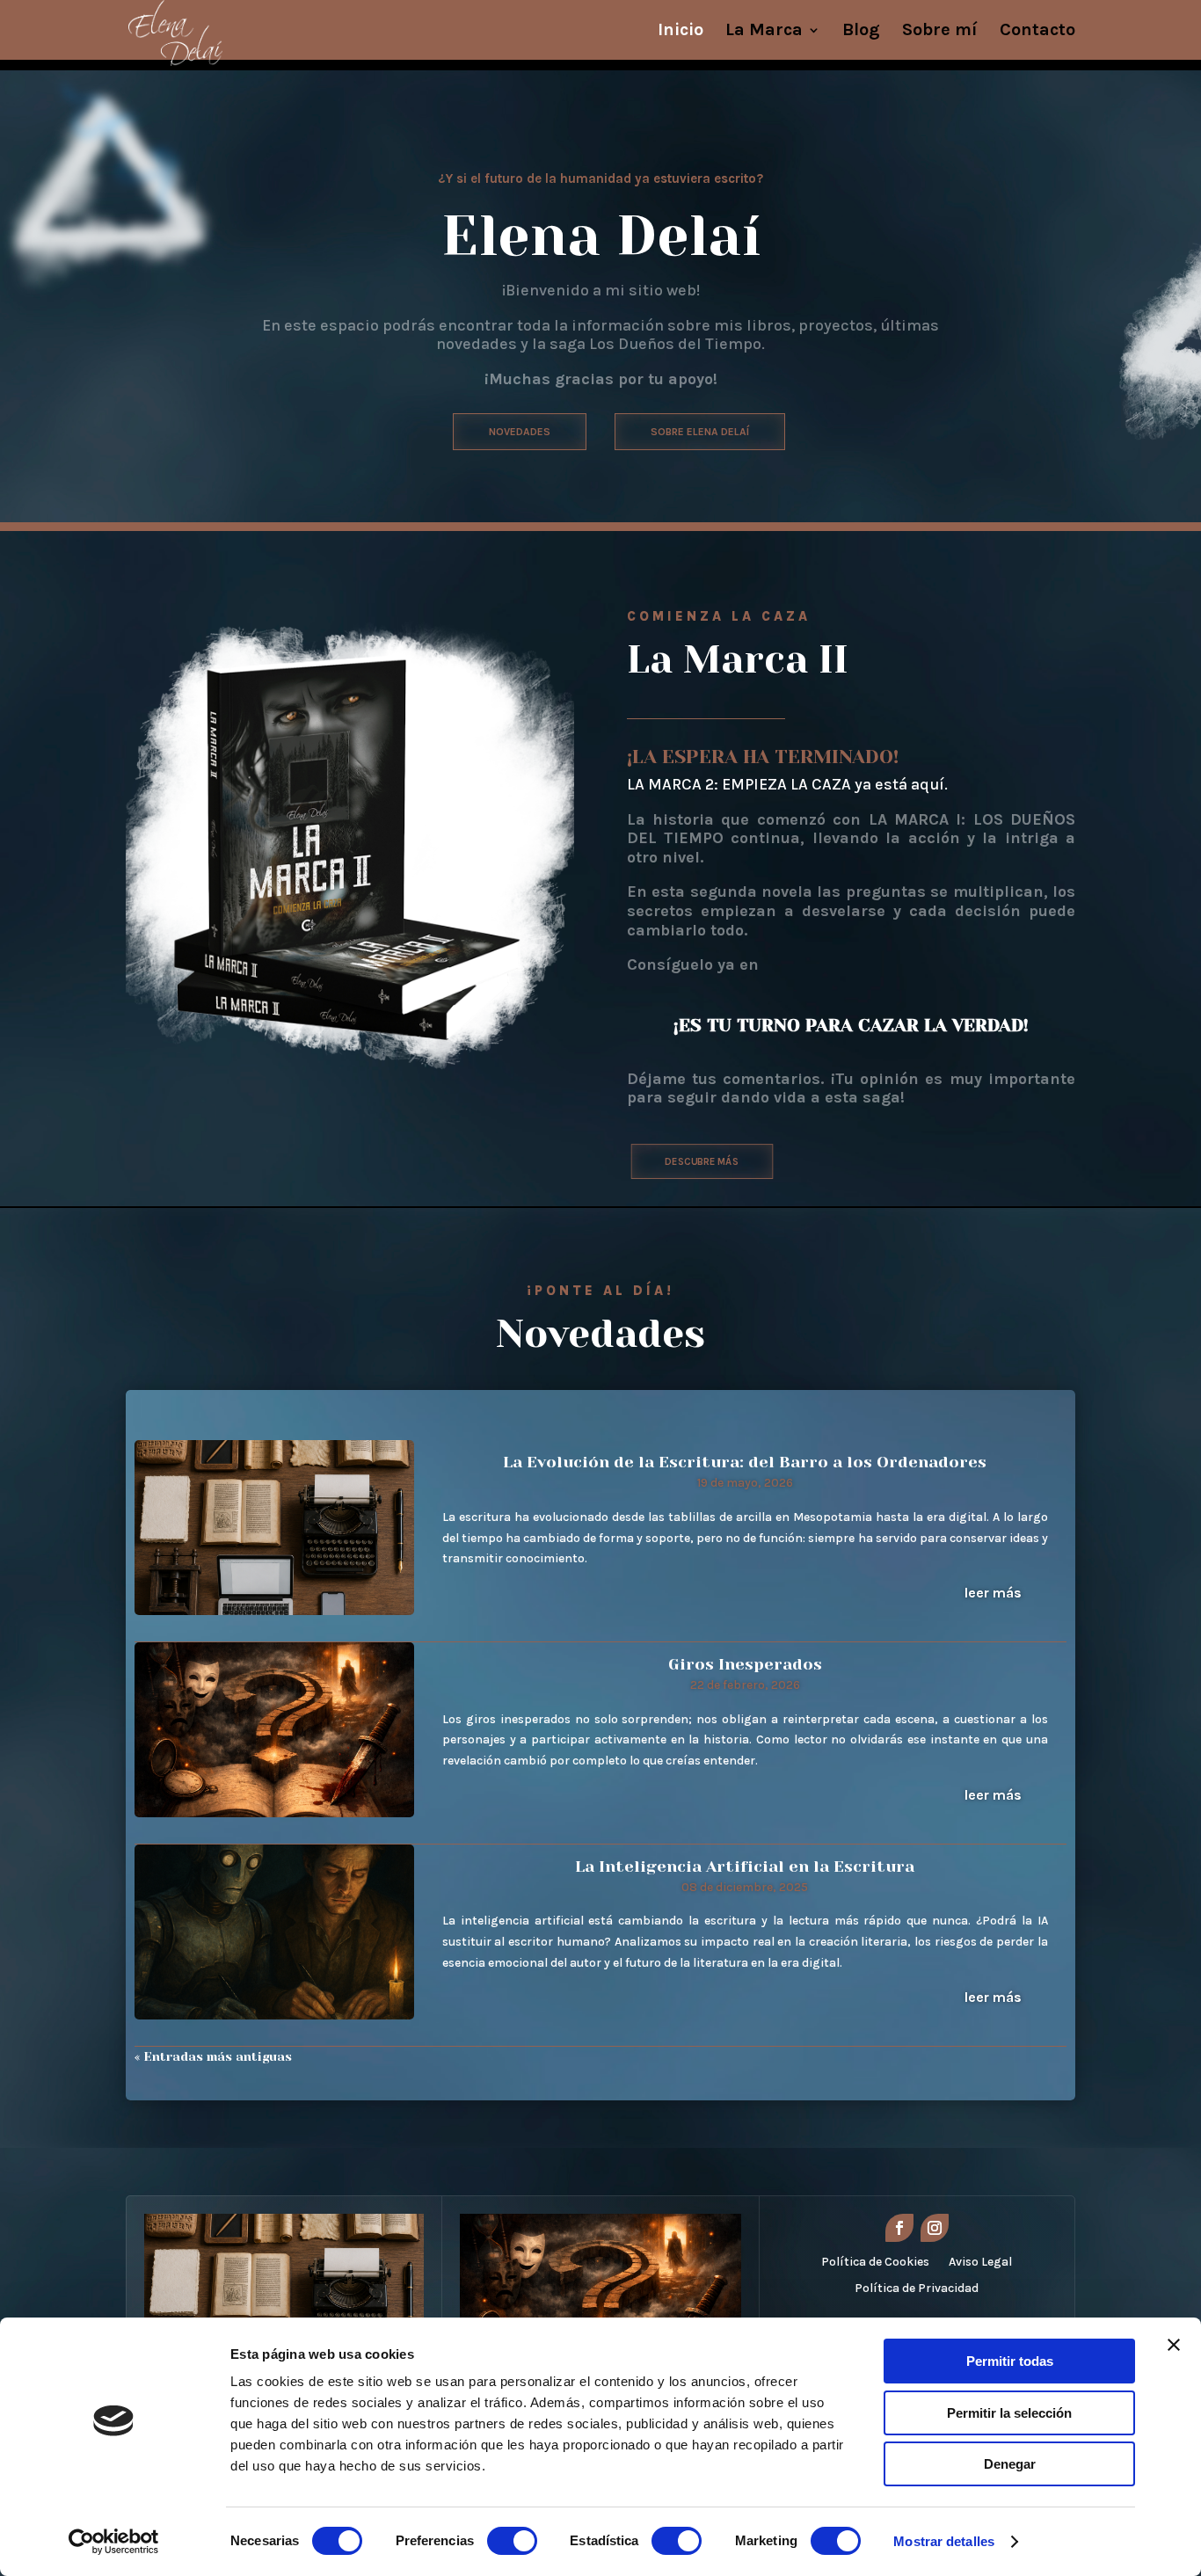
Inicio (681, 32)
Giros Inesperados (745, 1664)
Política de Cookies (875, 2263)
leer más (993, 1593)
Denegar (1010, 2464)
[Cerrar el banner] (1174, 2345)
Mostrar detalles (944, 2541)
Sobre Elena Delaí (700, 432)
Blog (861, 32)
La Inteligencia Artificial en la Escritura (745, 1867)
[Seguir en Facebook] (899, 2228)
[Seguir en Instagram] (935, 2228)
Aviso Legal (980, 2263)
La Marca (764, 32)
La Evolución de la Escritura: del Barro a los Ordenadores (745, 1462)
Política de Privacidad (917, 2289)
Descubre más (702, 1161)
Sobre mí (940, 32)
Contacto (1037, 32)
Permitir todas (1010, 2361)
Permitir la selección (1009, 2413)
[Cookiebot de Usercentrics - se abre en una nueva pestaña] (114, 2542)
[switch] (512, 2541)
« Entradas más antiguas (213, 2056)
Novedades (520, 432)
